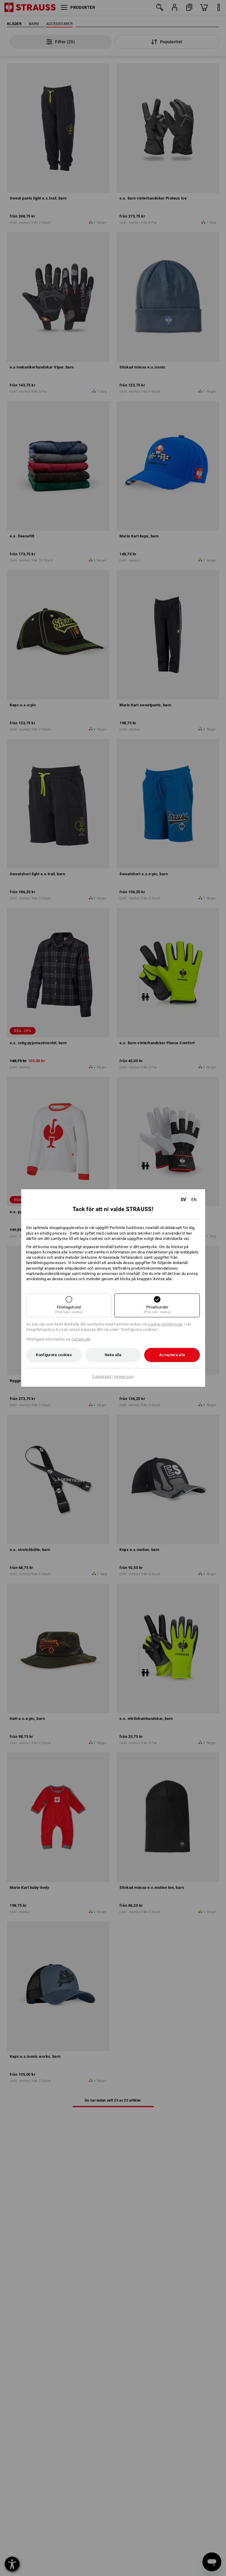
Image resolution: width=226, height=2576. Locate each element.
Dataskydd (81, 1339)
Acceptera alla (172, 1355)
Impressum (124, 1377)
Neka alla (113, 1355)
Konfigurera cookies (54, 1355)
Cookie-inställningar (165, 1324)
